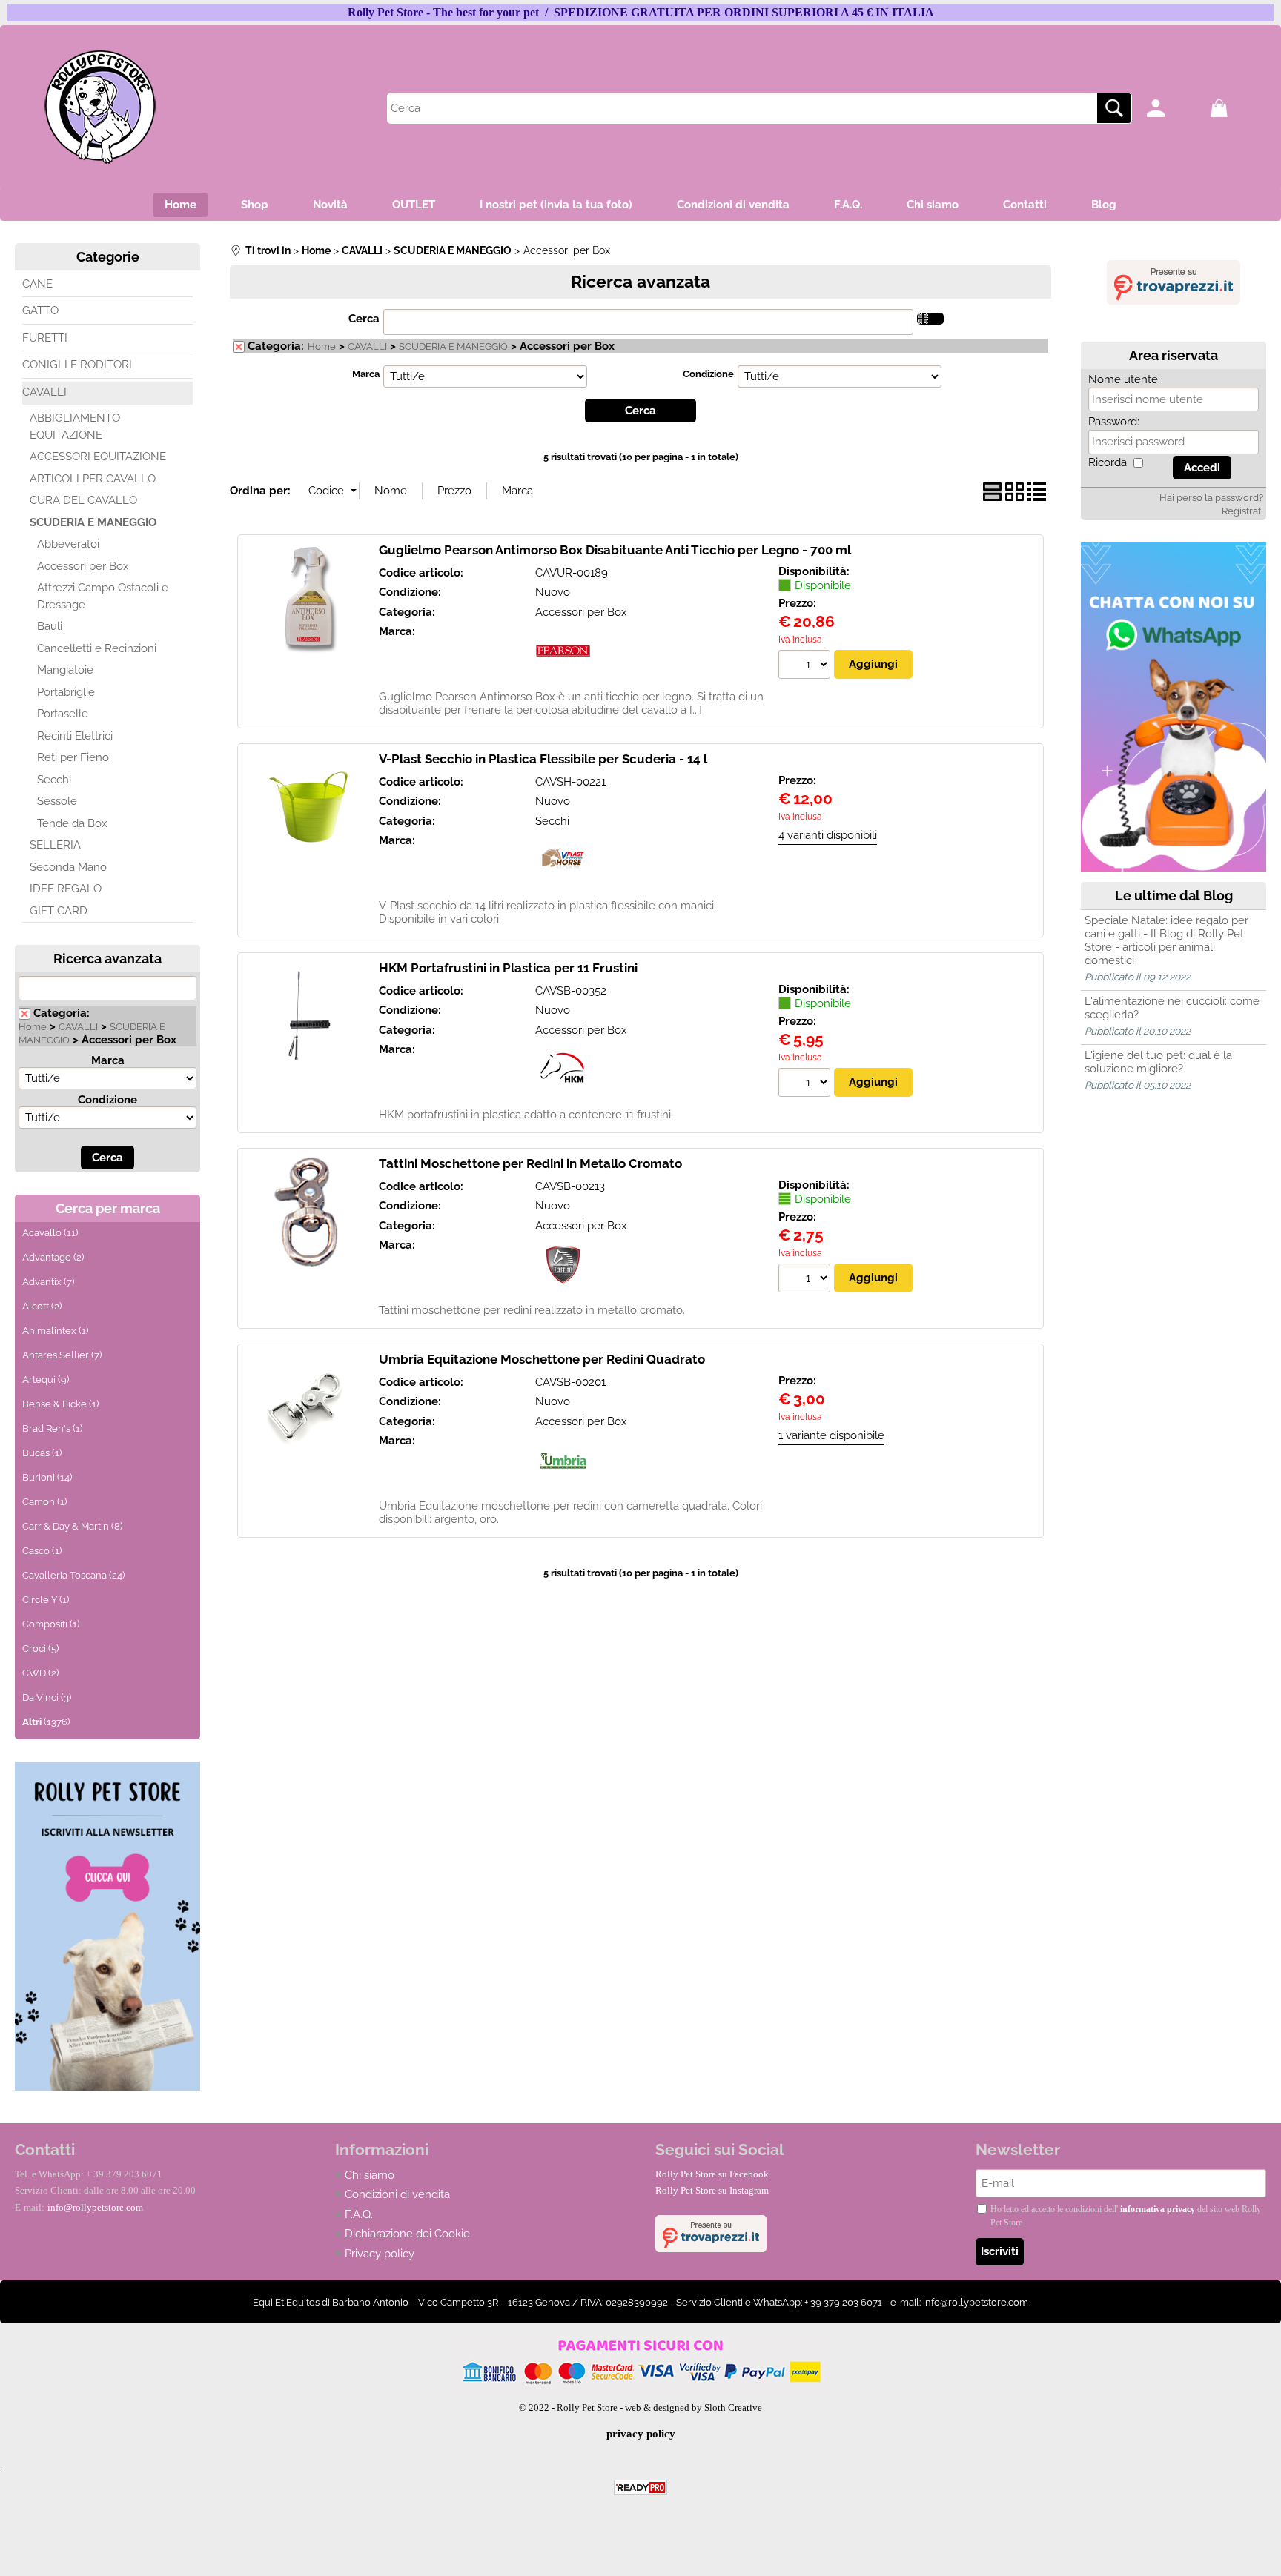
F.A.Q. (848, 205)
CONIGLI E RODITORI (77, 365)
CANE (37, 284)
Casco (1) (42, 1551)
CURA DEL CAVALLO (83, 500)
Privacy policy (380, 2254)
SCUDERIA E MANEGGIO (93, 522)
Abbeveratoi (68, 544)
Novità (330, 205)
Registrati (1242, 511)
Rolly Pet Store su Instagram (712, 2190)
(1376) (46, 1722)
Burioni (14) (47, 1477)
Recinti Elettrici (75, 736)
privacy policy (641, 2434)
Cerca (364, 319)
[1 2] (806, 1084)
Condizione (107, 1100)
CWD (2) (40, 1673)
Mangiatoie (65, 670)
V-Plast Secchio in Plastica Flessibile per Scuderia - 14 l (543, 759)
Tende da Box (72, 823)
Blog (1104, 205)
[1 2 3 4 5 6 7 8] (806, 1280)
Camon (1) (44, 1502)
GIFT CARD (59, 911)
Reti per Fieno (73, 757)
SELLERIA (55, 845)
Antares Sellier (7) (62, 1355)
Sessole (57, 801)
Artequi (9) (46, 1380)
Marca (108, 1060)
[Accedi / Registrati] (1175, 108)
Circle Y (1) (46, 1600)
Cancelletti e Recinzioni (97, 648)
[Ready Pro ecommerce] (640, 2487)
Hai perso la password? (1211, 498)
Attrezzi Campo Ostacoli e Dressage (103, 596)
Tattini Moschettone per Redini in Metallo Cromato (530, 1163)
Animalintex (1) (55, 1331)
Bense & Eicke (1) (60, 1404)
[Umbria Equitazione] (563, 1484)
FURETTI (45, 338)
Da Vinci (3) (47, 1697)
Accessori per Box (83, 566)
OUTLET (414, 205)
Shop (255, 205)
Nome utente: (1124, 379)
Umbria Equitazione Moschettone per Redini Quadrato (542, 1359)
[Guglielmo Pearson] (563, 675)
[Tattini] (563, 1289)
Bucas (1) (42, 1453)
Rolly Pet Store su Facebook (712, 2174)
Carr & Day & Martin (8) (72, 1526)
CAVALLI (44, 392)
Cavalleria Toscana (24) (73, 1575)
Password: (1114, 422)
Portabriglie (66, 692)
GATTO (40, 311)
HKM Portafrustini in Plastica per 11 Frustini (508, 968)
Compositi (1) (51, 1624)
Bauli (50, 626)
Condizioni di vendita (733, 205)
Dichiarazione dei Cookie (407, 2234)
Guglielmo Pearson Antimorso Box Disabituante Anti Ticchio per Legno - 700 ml (615, 550)
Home (181, 205)
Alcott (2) (42, 1306)
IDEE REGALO (66, 889)
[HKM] (563, 1093)
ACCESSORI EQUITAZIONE (98, 457)
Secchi (54, 780)
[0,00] (1238, 108)
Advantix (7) (48, 1282)
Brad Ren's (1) (52, 1428)
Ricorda (1108, 462)
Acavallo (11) (50, 1233)
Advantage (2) (53, 1257)
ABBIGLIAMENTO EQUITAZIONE (75, 426)
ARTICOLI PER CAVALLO (93, 479)
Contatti (1025, 205)
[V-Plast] (563, 884)
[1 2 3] (806, 666)
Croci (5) (40, 1649)
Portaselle (63, 714)
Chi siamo (933, 205)
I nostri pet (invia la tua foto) (556, 205)
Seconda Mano (68, 867)
